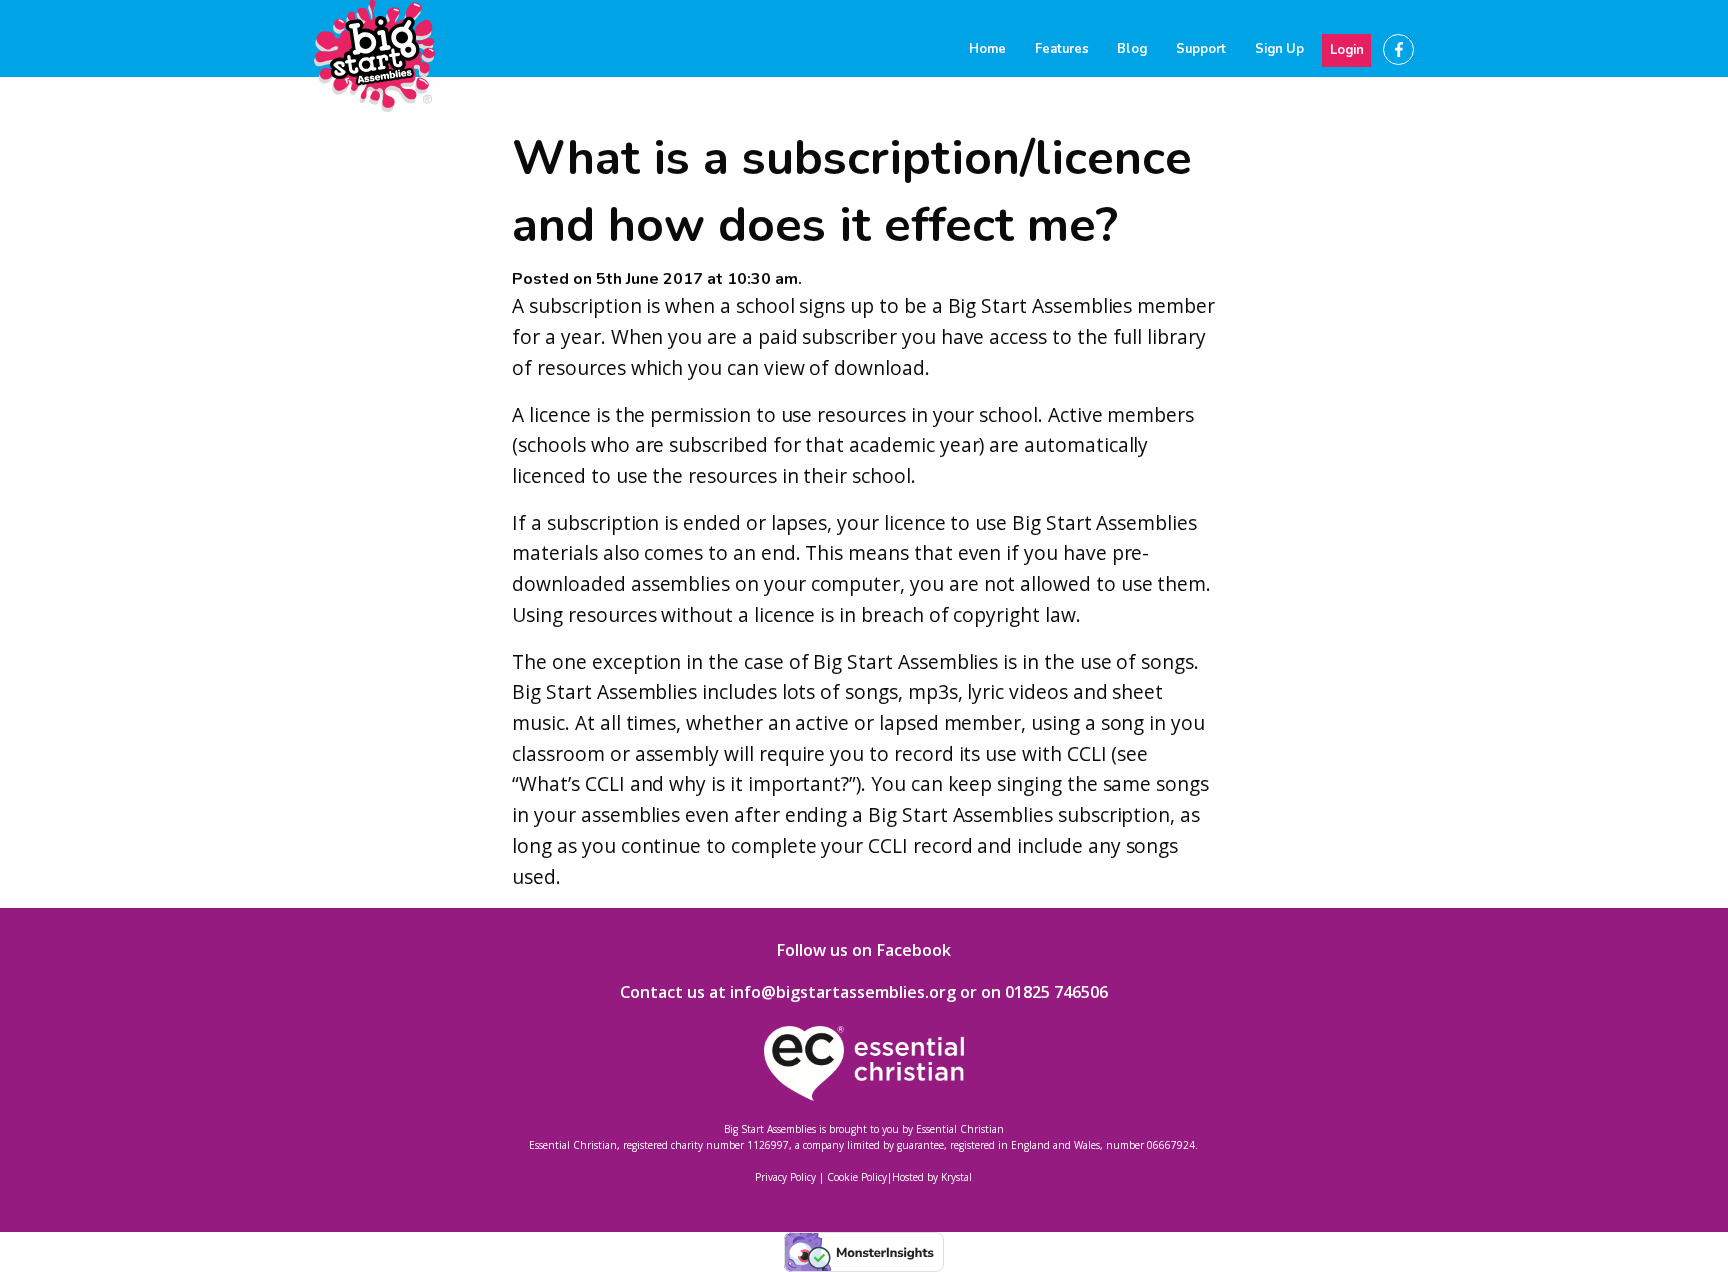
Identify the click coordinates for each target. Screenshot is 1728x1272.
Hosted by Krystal (932, 1177)
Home (987, 49)
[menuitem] (988, 49)
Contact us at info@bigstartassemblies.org (788, 992)
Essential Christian (960, 1129)
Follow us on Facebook (863, 950)
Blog (1132, 49)
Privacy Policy (785, 1177)
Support (1201, 49)
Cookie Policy (857, 1177)
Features (1062, 49)
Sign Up (1279, 49)
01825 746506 (1056, 992)
